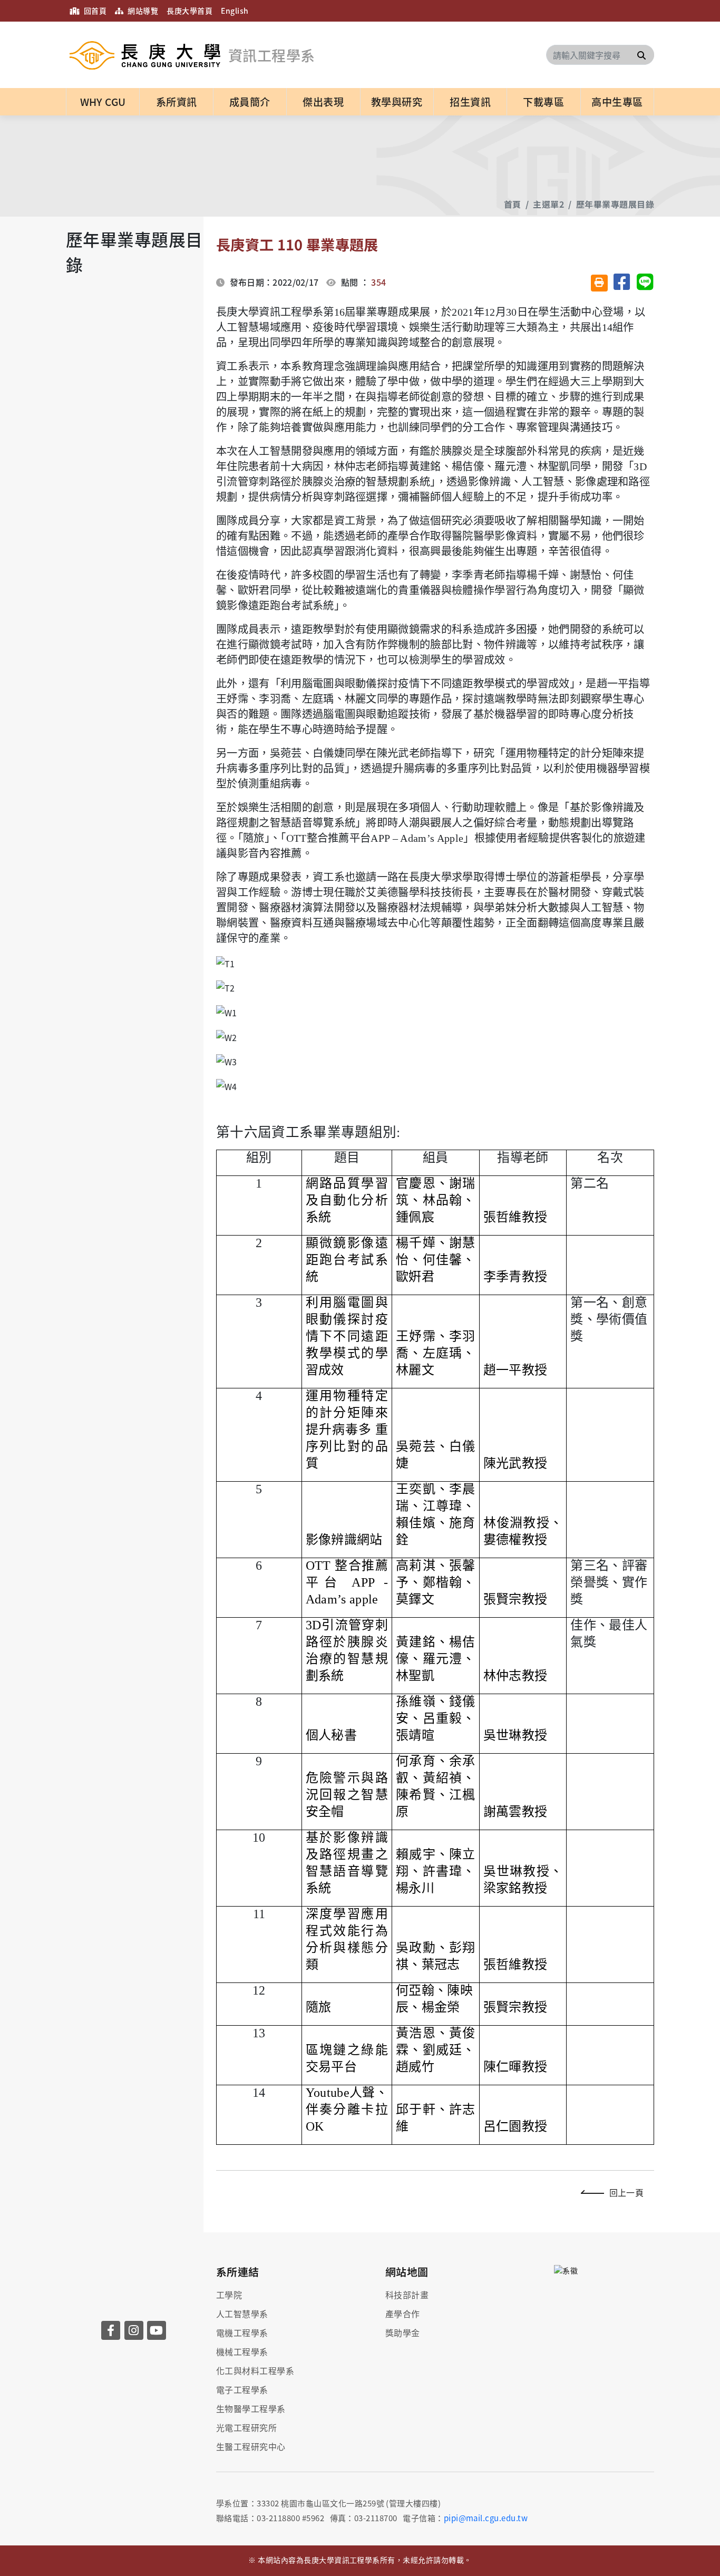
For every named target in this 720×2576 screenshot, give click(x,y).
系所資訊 (177, 102)
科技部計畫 (407, 2295)
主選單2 (548, 204)
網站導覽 (142, 11)
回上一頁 (626, 2192)
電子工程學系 (242, 2389)
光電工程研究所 (246, 2427)
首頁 (513, 204)
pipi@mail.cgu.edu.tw (486, 2518)
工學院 (229, 2295)
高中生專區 (617, 102)
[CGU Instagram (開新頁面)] (134, 2330)
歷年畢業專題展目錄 (615, 204)
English (235, 11)
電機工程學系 (242, 2332)
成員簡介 (250, 102)
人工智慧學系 (242, 2313)
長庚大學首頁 (189, 11)
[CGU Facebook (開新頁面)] (111, 2330)
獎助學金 (403, 2332)
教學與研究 (397, 102)
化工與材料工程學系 (255, 2370)
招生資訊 (470, 102)
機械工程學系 (242, 2351)
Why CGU (103, 102)
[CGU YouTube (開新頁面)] (157, 2330)
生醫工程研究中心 (251, 2446)
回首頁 (94, 11)
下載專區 (543, 102)
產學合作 (403, 2313)
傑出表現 (323, 102)
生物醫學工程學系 (251, 2408)
